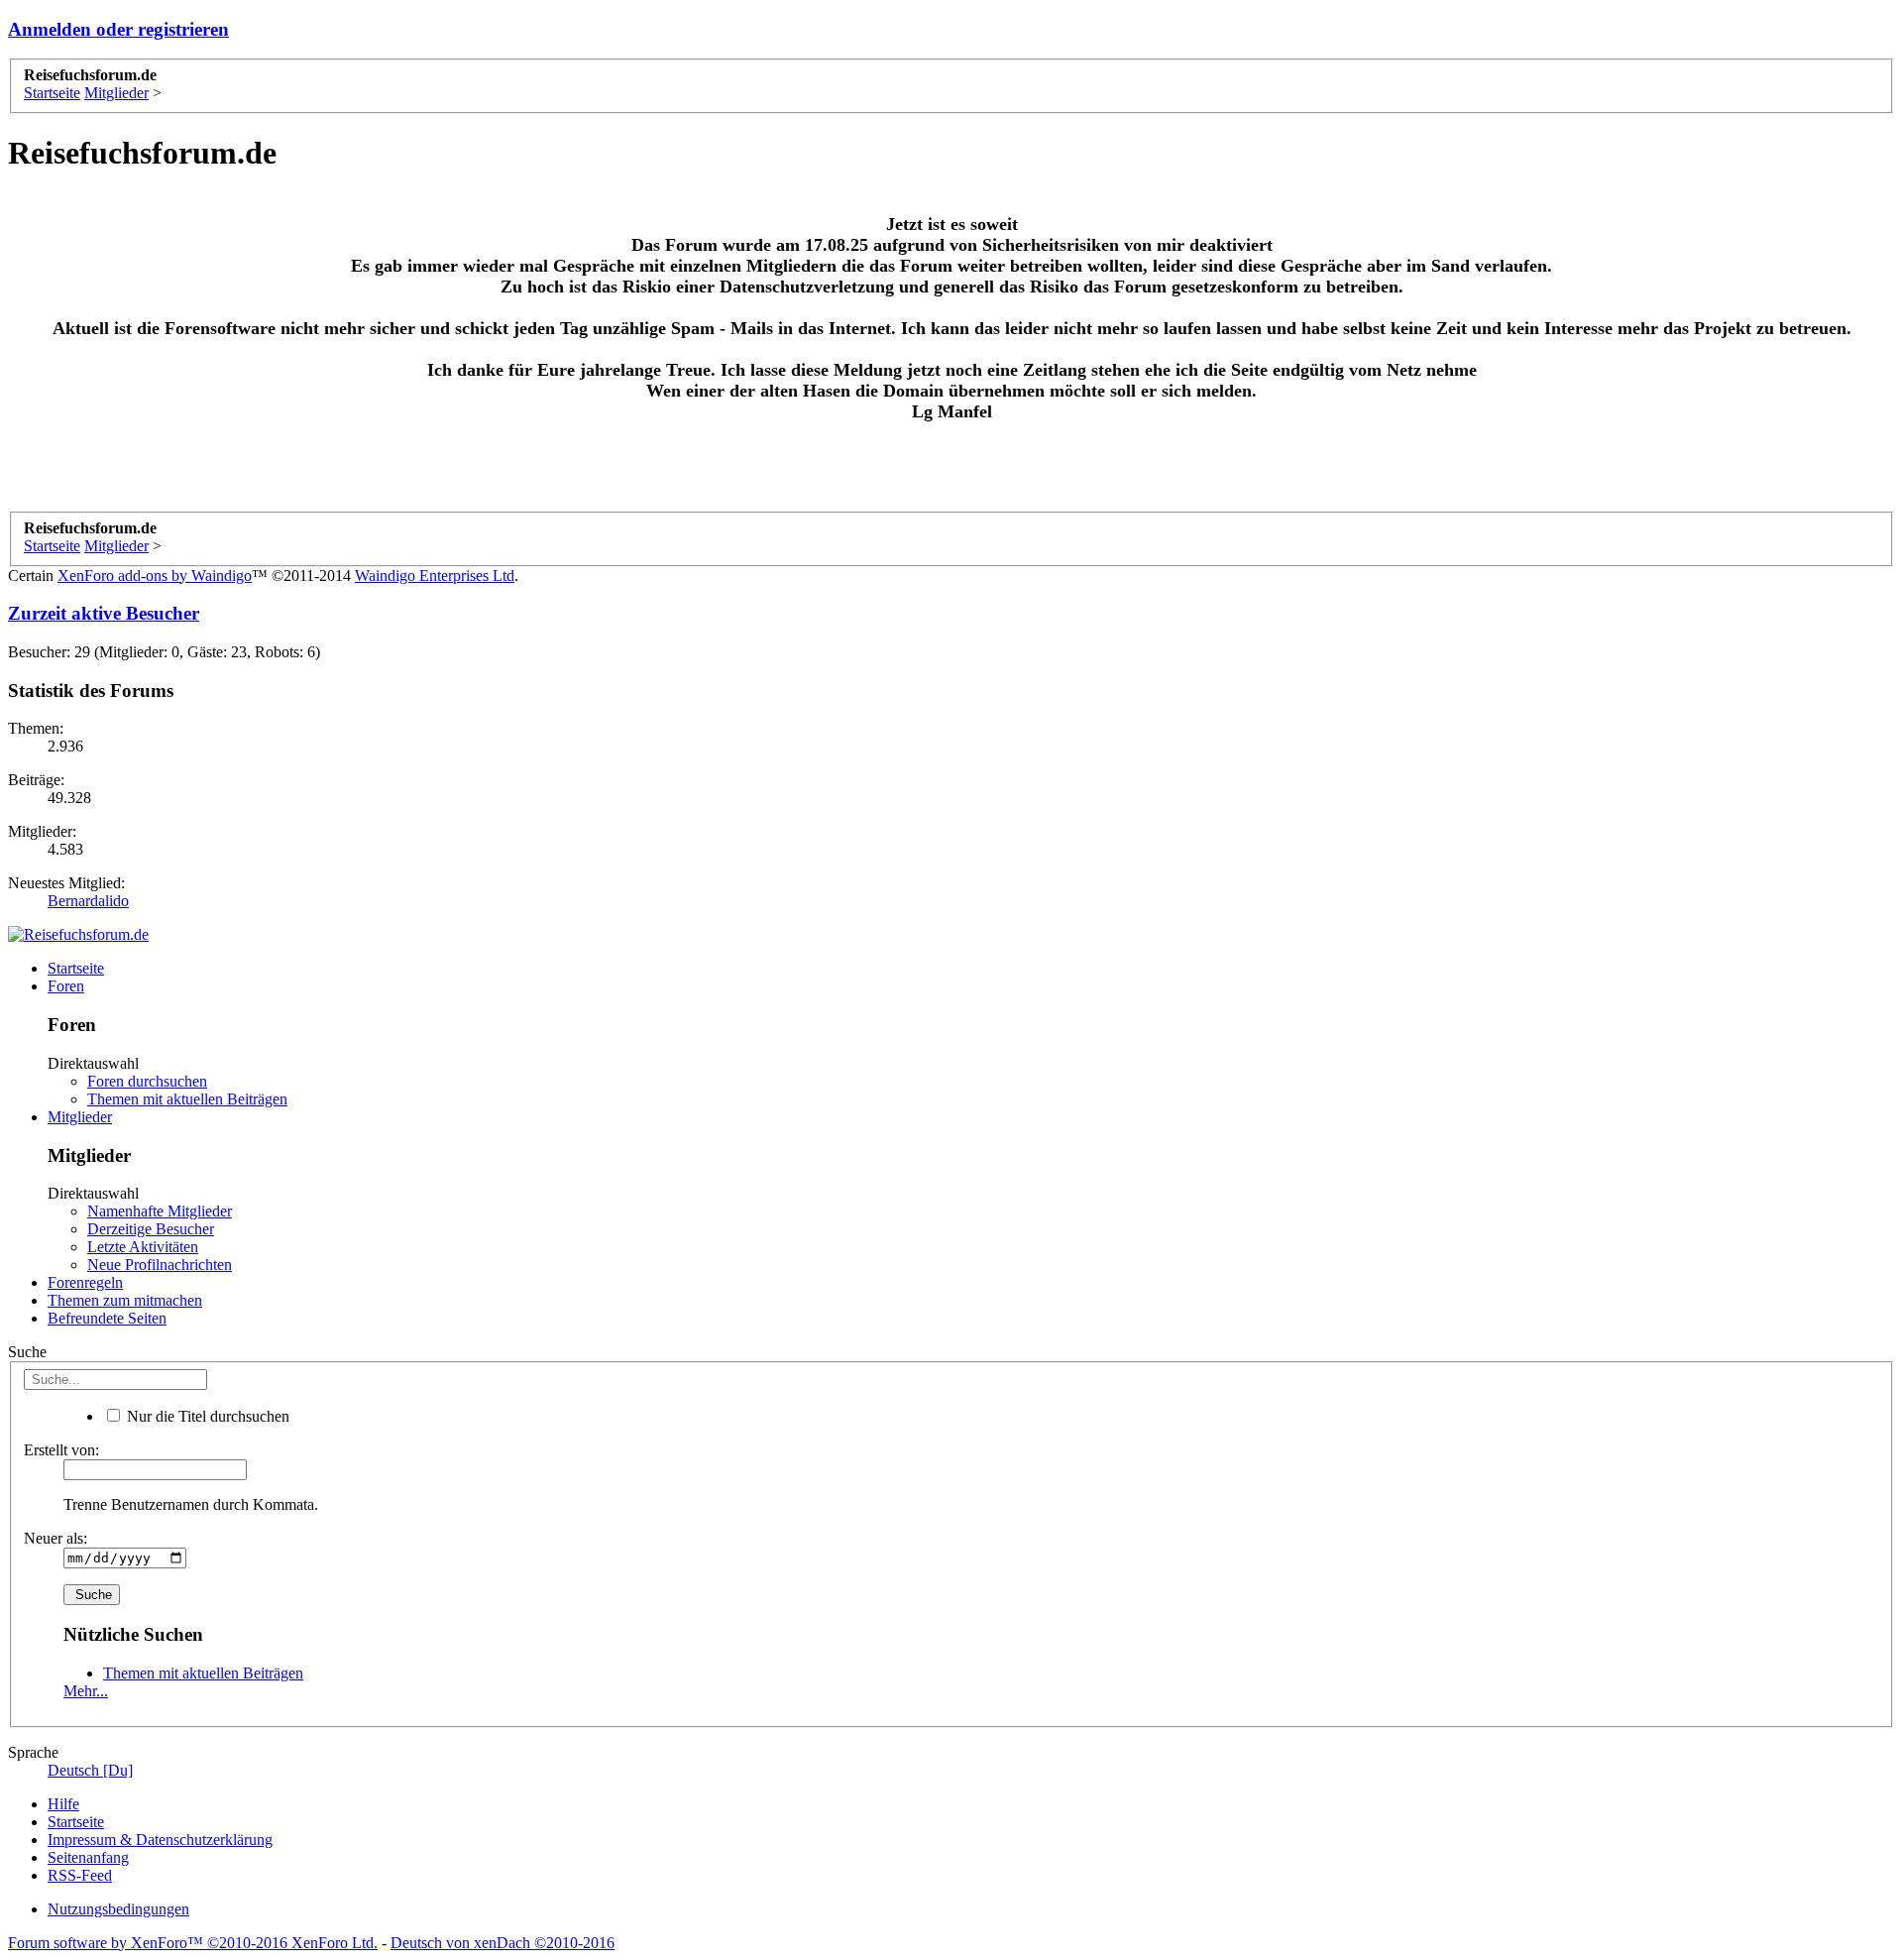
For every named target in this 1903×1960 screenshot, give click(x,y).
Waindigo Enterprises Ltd (435, 576)
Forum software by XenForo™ (193, 1943)
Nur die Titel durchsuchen (206, 1416)
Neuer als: (56, 1538)
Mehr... (86, 1691)
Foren (66, 986)
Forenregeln (85, 1282)
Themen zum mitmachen (125, 1300)
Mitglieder (80, 1117)
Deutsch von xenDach (503, 1943)
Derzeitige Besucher (151, 1229)
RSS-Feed (80, 1875)
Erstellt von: (61, 1450)
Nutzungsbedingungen (118, 1909)
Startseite (76, 968)
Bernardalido (88, 901)
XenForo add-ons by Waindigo (155, 576)
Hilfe (63, 1804)
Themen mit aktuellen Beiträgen (187, 1099)
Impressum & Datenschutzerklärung (160, 1840)
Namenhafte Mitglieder (160, 1211)
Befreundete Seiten (107, 1318)
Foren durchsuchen (147, 1081)
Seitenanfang (88, 1857)
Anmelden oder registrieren (118, 29)
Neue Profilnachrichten (160, 1265)
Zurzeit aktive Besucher (104, 613)
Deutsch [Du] (90, 1770)
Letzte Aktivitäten (143, 1247)
